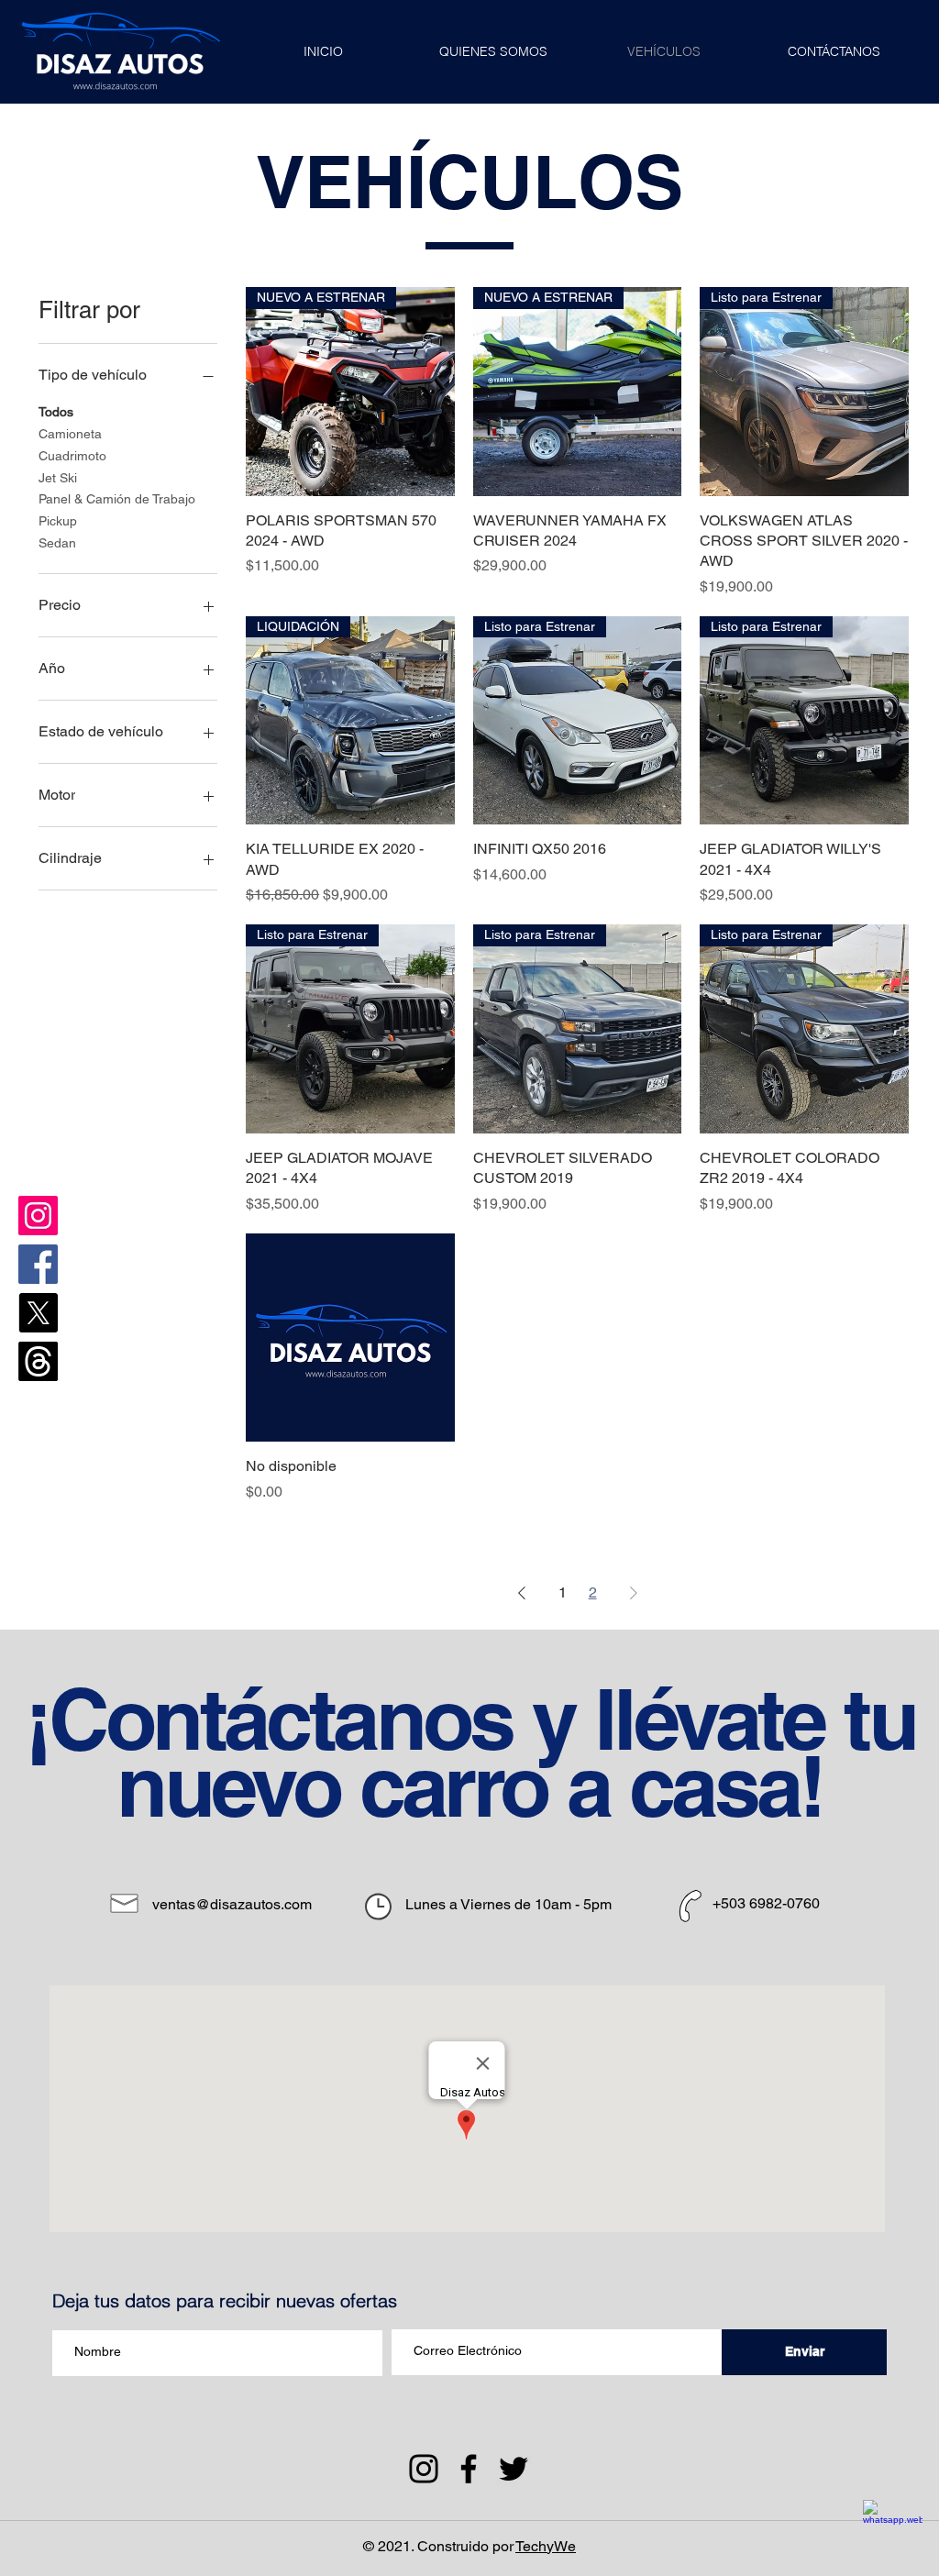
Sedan (57, 543)
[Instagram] (38, 1216)
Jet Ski (58, 478)
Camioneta (70, 434)
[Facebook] (38, 1264)
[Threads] (38, 1361)
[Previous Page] (522, 1593)
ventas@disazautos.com (232, 1904)
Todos (56, 412)
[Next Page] (634, 1593)
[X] (38, 1313)
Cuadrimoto (72, 456)
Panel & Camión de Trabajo (117, 499)
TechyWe (546, 2546)
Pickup (58, 521)
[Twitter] (514, 2469)
